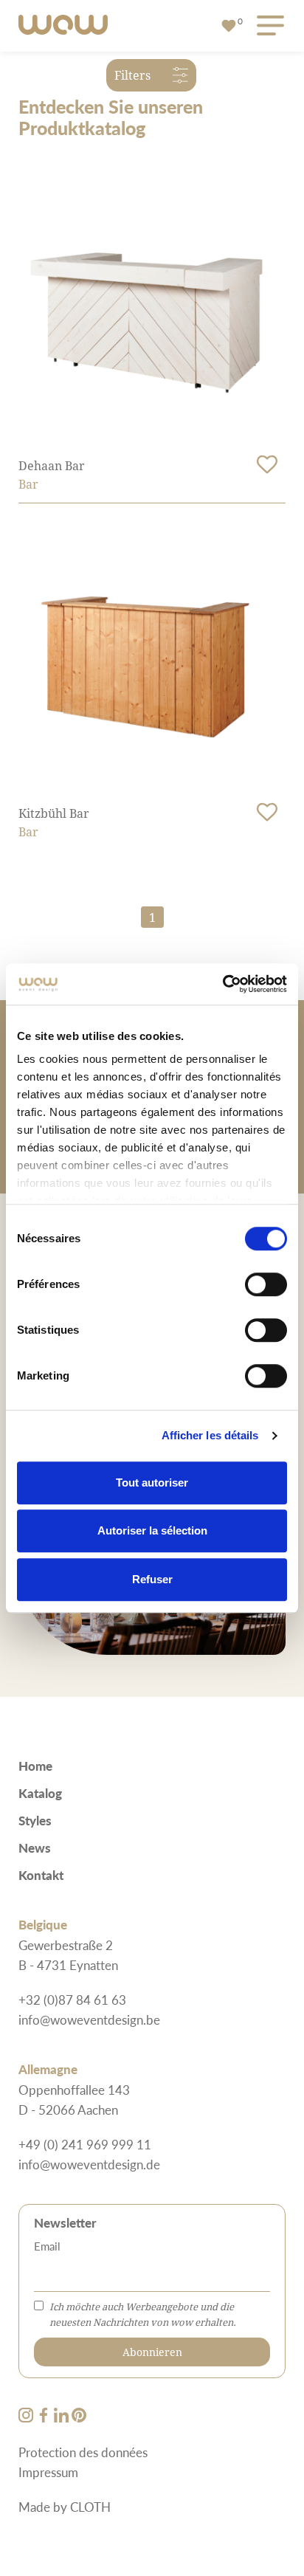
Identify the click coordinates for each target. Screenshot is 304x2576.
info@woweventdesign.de (89, 2164)
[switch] (266, 1284)
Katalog (40, 1793)
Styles (35, 1820)
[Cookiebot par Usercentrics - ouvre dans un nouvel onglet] (222, 984)
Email (47, 2246)
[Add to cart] (267, 464)
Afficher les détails (210, 1435)
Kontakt (41, 1875)
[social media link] (27, 2417)
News (35, 1847)
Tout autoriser (152, 1482)
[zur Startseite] (63, 26)
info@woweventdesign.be (89, 2019)
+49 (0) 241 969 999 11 (85, 2144)
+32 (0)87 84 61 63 (72, 2000)
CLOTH (90, 2507)
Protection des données (83, 2452)
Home (35, 1766)
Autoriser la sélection (152, 1530)
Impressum (48, 2472)
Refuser (152, 1579)
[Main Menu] (268, 26)
